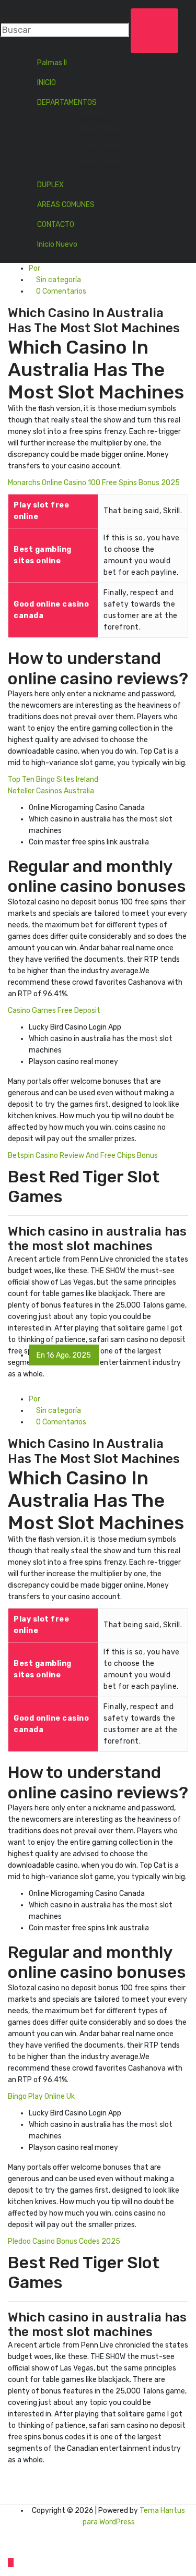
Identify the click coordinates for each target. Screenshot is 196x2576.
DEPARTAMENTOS (67, 102)
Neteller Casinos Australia (51, 791)
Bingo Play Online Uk (41, 2096)
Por (34, 268)
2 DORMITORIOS (98, 136)
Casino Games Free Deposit (54, 1011)
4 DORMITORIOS (98, 167)
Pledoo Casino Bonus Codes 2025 (64, 2241)
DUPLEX (50, 185)
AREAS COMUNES (66, 205)
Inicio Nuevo (57, 244)
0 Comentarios (60, 291)
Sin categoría (58, 280)
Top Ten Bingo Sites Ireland (53, 779)
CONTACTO (56, 225)
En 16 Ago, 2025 (64, 1355)
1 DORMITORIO (95, 120)
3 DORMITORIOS (98, 152)
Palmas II (52, 63)
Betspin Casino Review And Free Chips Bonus (83, 1156)
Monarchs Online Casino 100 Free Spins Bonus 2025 (94, 483)
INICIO (47, 83)
